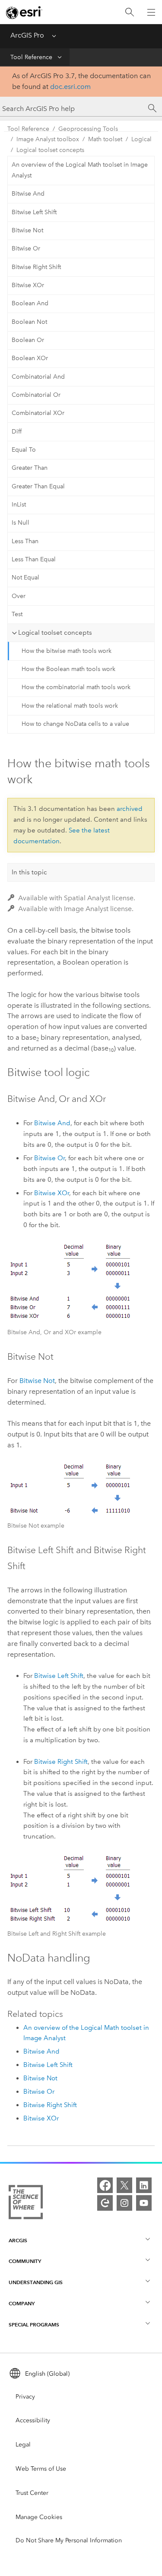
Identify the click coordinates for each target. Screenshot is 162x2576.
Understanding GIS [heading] (36, 2282)
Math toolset (105, 139)
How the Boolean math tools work (68, 669)
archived (130, 809)
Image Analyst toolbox (48, 139)
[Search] (130, 12)
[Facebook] (105, 2185)
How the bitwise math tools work (67, 651)
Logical (141, 139)
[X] (124, 2185)
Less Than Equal (34, 559)
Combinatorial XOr (38, 413)
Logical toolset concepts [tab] (55, 633)
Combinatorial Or (36, 395)
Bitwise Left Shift (34, 212)
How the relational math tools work (70, 706)
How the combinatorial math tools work (76, 687)
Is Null (21, 523)
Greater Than (30, 468)
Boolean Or (28, 340)
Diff (17, 432)
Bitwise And (28, 194)
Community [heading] (25, 2261)
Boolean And (30, 303)
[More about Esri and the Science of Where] (26, 2204)
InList (19, 505)
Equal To (24, 450)
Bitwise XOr (28, 285)
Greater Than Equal (38, 486)
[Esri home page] (24, 13)
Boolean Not (29, 322)
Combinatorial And (38, 377)
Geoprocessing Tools (88, 129)
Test (17, 614)
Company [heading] (22, 2303)
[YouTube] (144, 2203)
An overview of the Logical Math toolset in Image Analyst (80, 170)
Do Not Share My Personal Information (69, 2540)
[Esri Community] (105, 2203)
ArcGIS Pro (27, 35)
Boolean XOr (30, 358)
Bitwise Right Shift (36, 267)
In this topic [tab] (29, 872)
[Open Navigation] (151, 12)
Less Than (25, 541)
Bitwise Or (26, 248)
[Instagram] (124, 2203)
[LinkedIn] (144, 2185)
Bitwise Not (27, 230)
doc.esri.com (70, 87)
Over (19, 596)
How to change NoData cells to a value (75, 724)
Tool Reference (31, 57)
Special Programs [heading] (34, 2324)
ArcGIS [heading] (18, 2240)
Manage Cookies (39, 2517)
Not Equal (25, 578)
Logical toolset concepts (50, 150)
